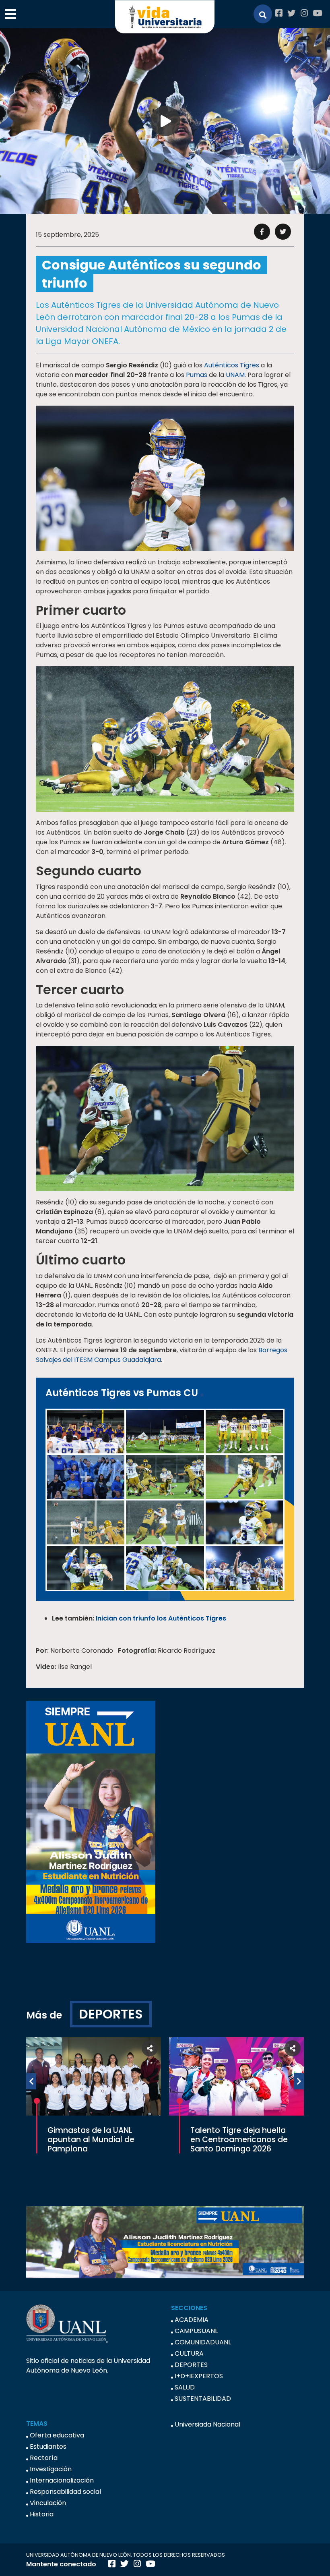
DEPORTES (111, 2014)
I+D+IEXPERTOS (199, 2376)
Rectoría (44, 2458)
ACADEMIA (192, 2320)
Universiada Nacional (207, 2424)
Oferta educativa (57, 2435)
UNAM (235, 375)
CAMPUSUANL (196, 2331)
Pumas (197, 375)
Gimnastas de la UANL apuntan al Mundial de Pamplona (91, 2140)
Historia (42, 2514)
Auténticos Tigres (232, 365)
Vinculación (48, 2503)
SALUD (185, 2387)
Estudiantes (48, 2446)
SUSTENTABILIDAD (203, 2399)
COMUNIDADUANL (203, 2342)
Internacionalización (62, 2480)
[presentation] (31, 2081)
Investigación (51, 2469)
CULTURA (189, 2353)
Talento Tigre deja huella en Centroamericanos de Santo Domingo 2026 (239, 2140)
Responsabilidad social (65, 2492)
